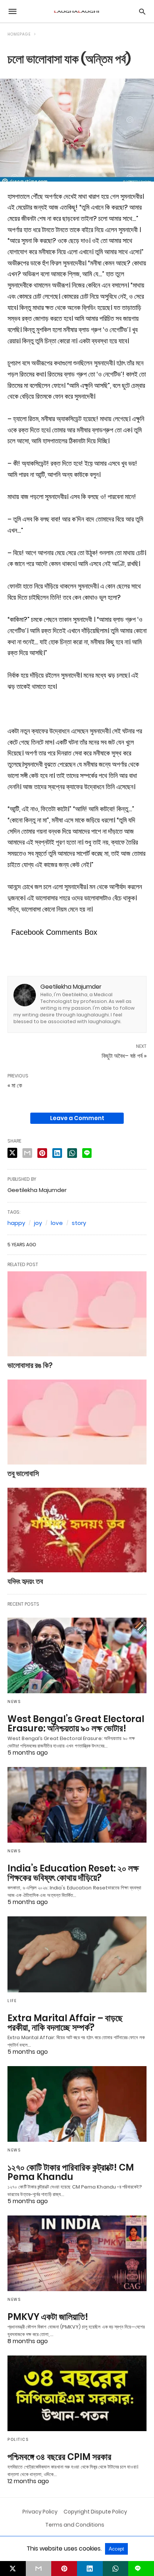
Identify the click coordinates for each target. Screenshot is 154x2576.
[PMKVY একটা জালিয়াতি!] (77, 2253)
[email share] (27, 1153)
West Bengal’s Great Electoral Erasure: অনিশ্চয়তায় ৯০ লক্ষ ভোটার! (76, 1724)
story (79, 1223)
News (14, 1702)
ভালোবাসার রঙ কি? (30, 1365)
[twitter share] (12, 1153)
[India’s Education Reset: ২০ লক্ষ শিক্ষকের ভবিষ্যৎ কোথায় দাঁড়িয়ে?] (77, 1805)
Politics (18, 2440)
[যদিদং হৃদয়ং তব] (77, 1530)
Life (12, 2001)
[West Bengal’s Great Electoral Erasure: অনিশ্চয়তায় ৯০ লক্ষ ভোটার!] (77, 1655)
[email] (39, 2569)
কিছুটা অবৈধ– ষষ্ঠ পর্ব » (124, 1056)
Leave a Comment (77, 1118)
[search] (142, 11)
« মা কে (15, 1085)
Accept (116, 2549)
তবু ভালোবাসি (23, 1473)
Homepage (19, 34)
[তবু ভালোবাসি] (77, 1422)
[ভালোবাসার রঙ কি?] (77, 1314)
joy (38, 1223)
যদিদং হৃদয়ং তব (25, 1581)
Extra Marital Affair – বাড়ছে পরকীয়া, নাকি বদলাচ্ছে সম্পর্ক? (65, 2023)
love (57, 1223)
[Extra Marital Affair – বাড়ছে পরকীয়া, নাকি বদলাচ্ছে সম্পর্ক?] (77, 1954)
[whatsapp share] (72, 1153)
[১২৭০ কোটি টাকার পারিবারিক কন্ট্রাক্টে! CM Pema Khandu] (77, 2104)
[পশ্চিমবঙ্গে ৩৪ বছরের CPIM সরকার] (77, 2393)
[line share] (87, 1153)
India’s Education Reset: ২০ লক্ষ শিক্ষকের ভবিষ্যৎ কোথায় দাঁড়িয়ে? (73, 1873)
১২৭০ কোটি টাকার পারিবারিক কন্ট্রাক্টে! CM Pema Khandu (71, 2172)
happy (16, 1223)
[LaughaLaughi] (77, 11)
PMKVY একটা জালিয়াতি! (48, 2317)
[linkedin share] (57, 1153)
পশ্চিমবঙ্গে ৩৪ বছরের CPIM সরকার (59, 2457)
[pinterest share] (42, 1153)
